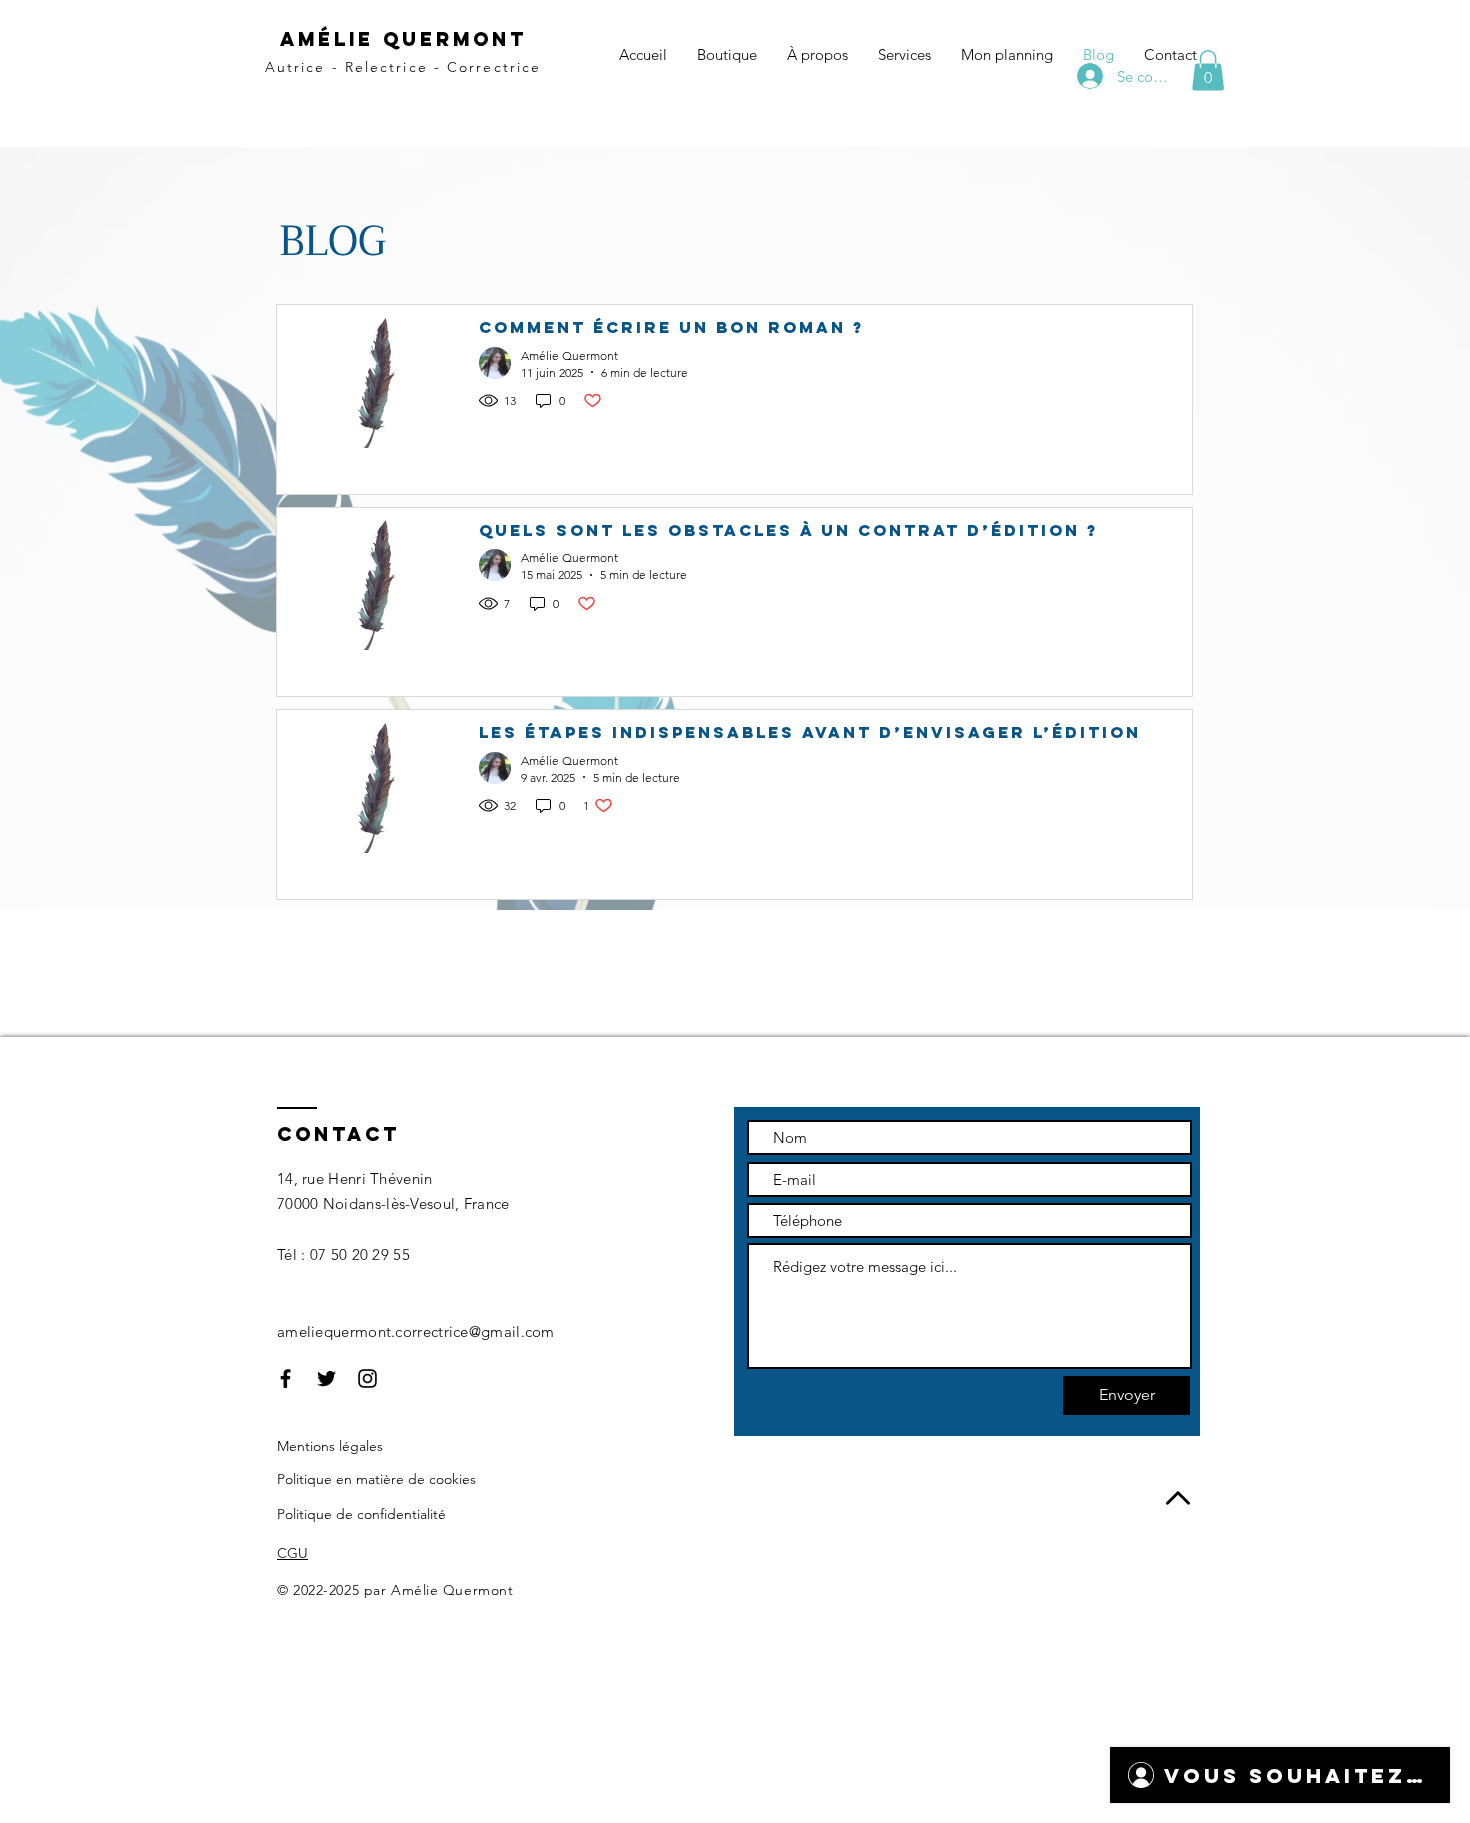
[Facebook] (285, 1378)
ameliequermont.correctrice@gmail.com (416, 1331)
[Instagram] (367, 1378)
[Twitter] (326, 1378)
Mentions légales (330, 1446)
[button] (1208, 70)
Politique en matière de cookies (376, 1479)
